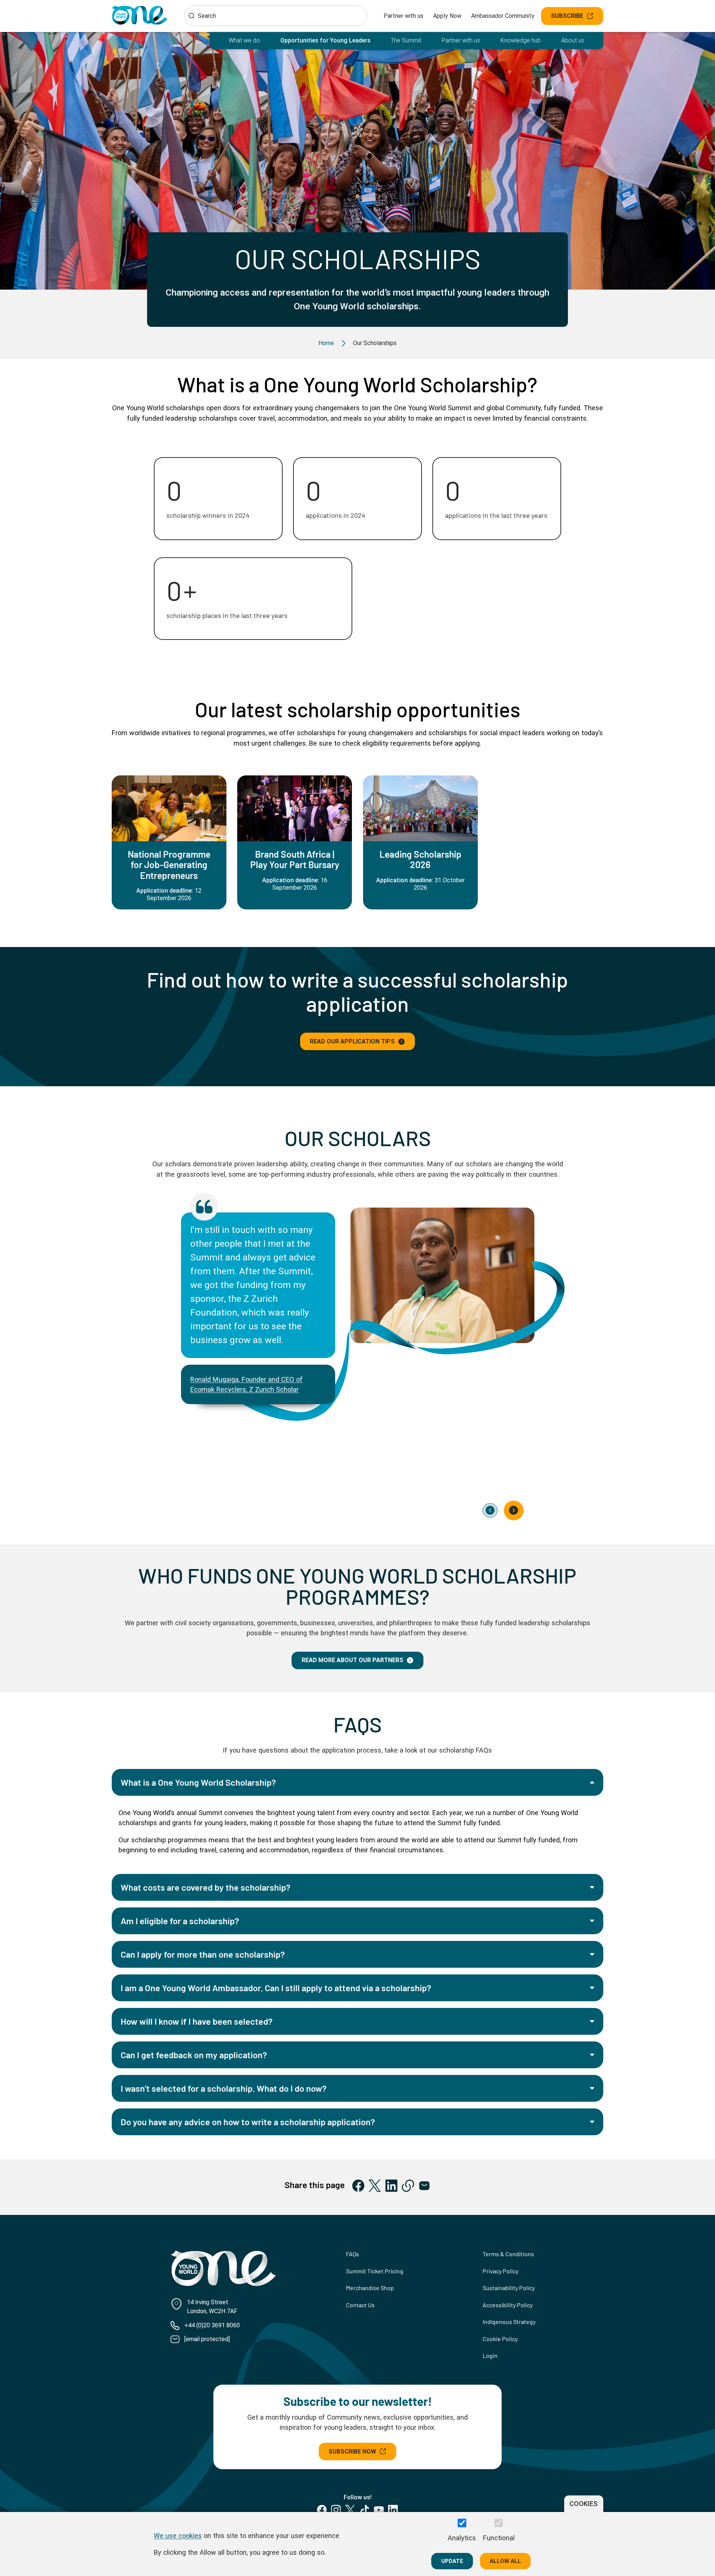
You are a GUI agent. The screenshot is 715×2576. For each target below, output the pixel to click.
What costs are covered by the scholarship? (206, 1887)
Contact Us (360, 2305)
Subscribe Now (352, 2451)
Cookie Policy (500, 2339)
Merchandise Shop (370, 2288)
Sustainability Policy (509, 2288)
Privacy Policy (500, 2271)
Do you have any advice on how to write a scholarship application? (248, 2122)
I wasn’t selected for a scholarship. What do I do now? (224, 2088)
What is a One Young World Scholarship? (198, 1782)
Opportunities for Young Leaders (325, 40)
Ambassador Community (503, 16)
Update (452, 2561)
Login (490, 2355)
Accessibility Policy (508, 2305)
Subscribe (567, 16)
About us (573, 40)
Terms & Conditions (508, 2254)
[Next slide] (514, 1511)
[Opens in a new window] (358, 2186)
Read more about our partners (352, 1660)
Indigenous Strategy (509, 2322)
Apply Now (447, 16)
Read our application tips (352, 1041)
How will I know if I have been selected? (197, 2021)
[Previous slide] (490, 1511)
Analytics (462, 2538)
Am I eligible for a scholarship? (180, 1921)
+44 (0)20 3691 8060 (212, 2325)
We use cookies (178, 2535)
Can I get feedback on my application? (194, 2055)
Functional (499, 2538)
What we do (244, 40)
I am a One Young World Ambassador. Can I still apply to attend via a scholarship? (276, 1988)
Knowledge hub (521, 40)
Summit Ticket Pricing (375, 2271)
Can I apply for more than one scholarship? (203, 1954)
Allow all (505, 2561)
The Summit (406, 40)
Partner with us (403, 16)
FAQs (352, 2254)
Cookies (584, 2504)
